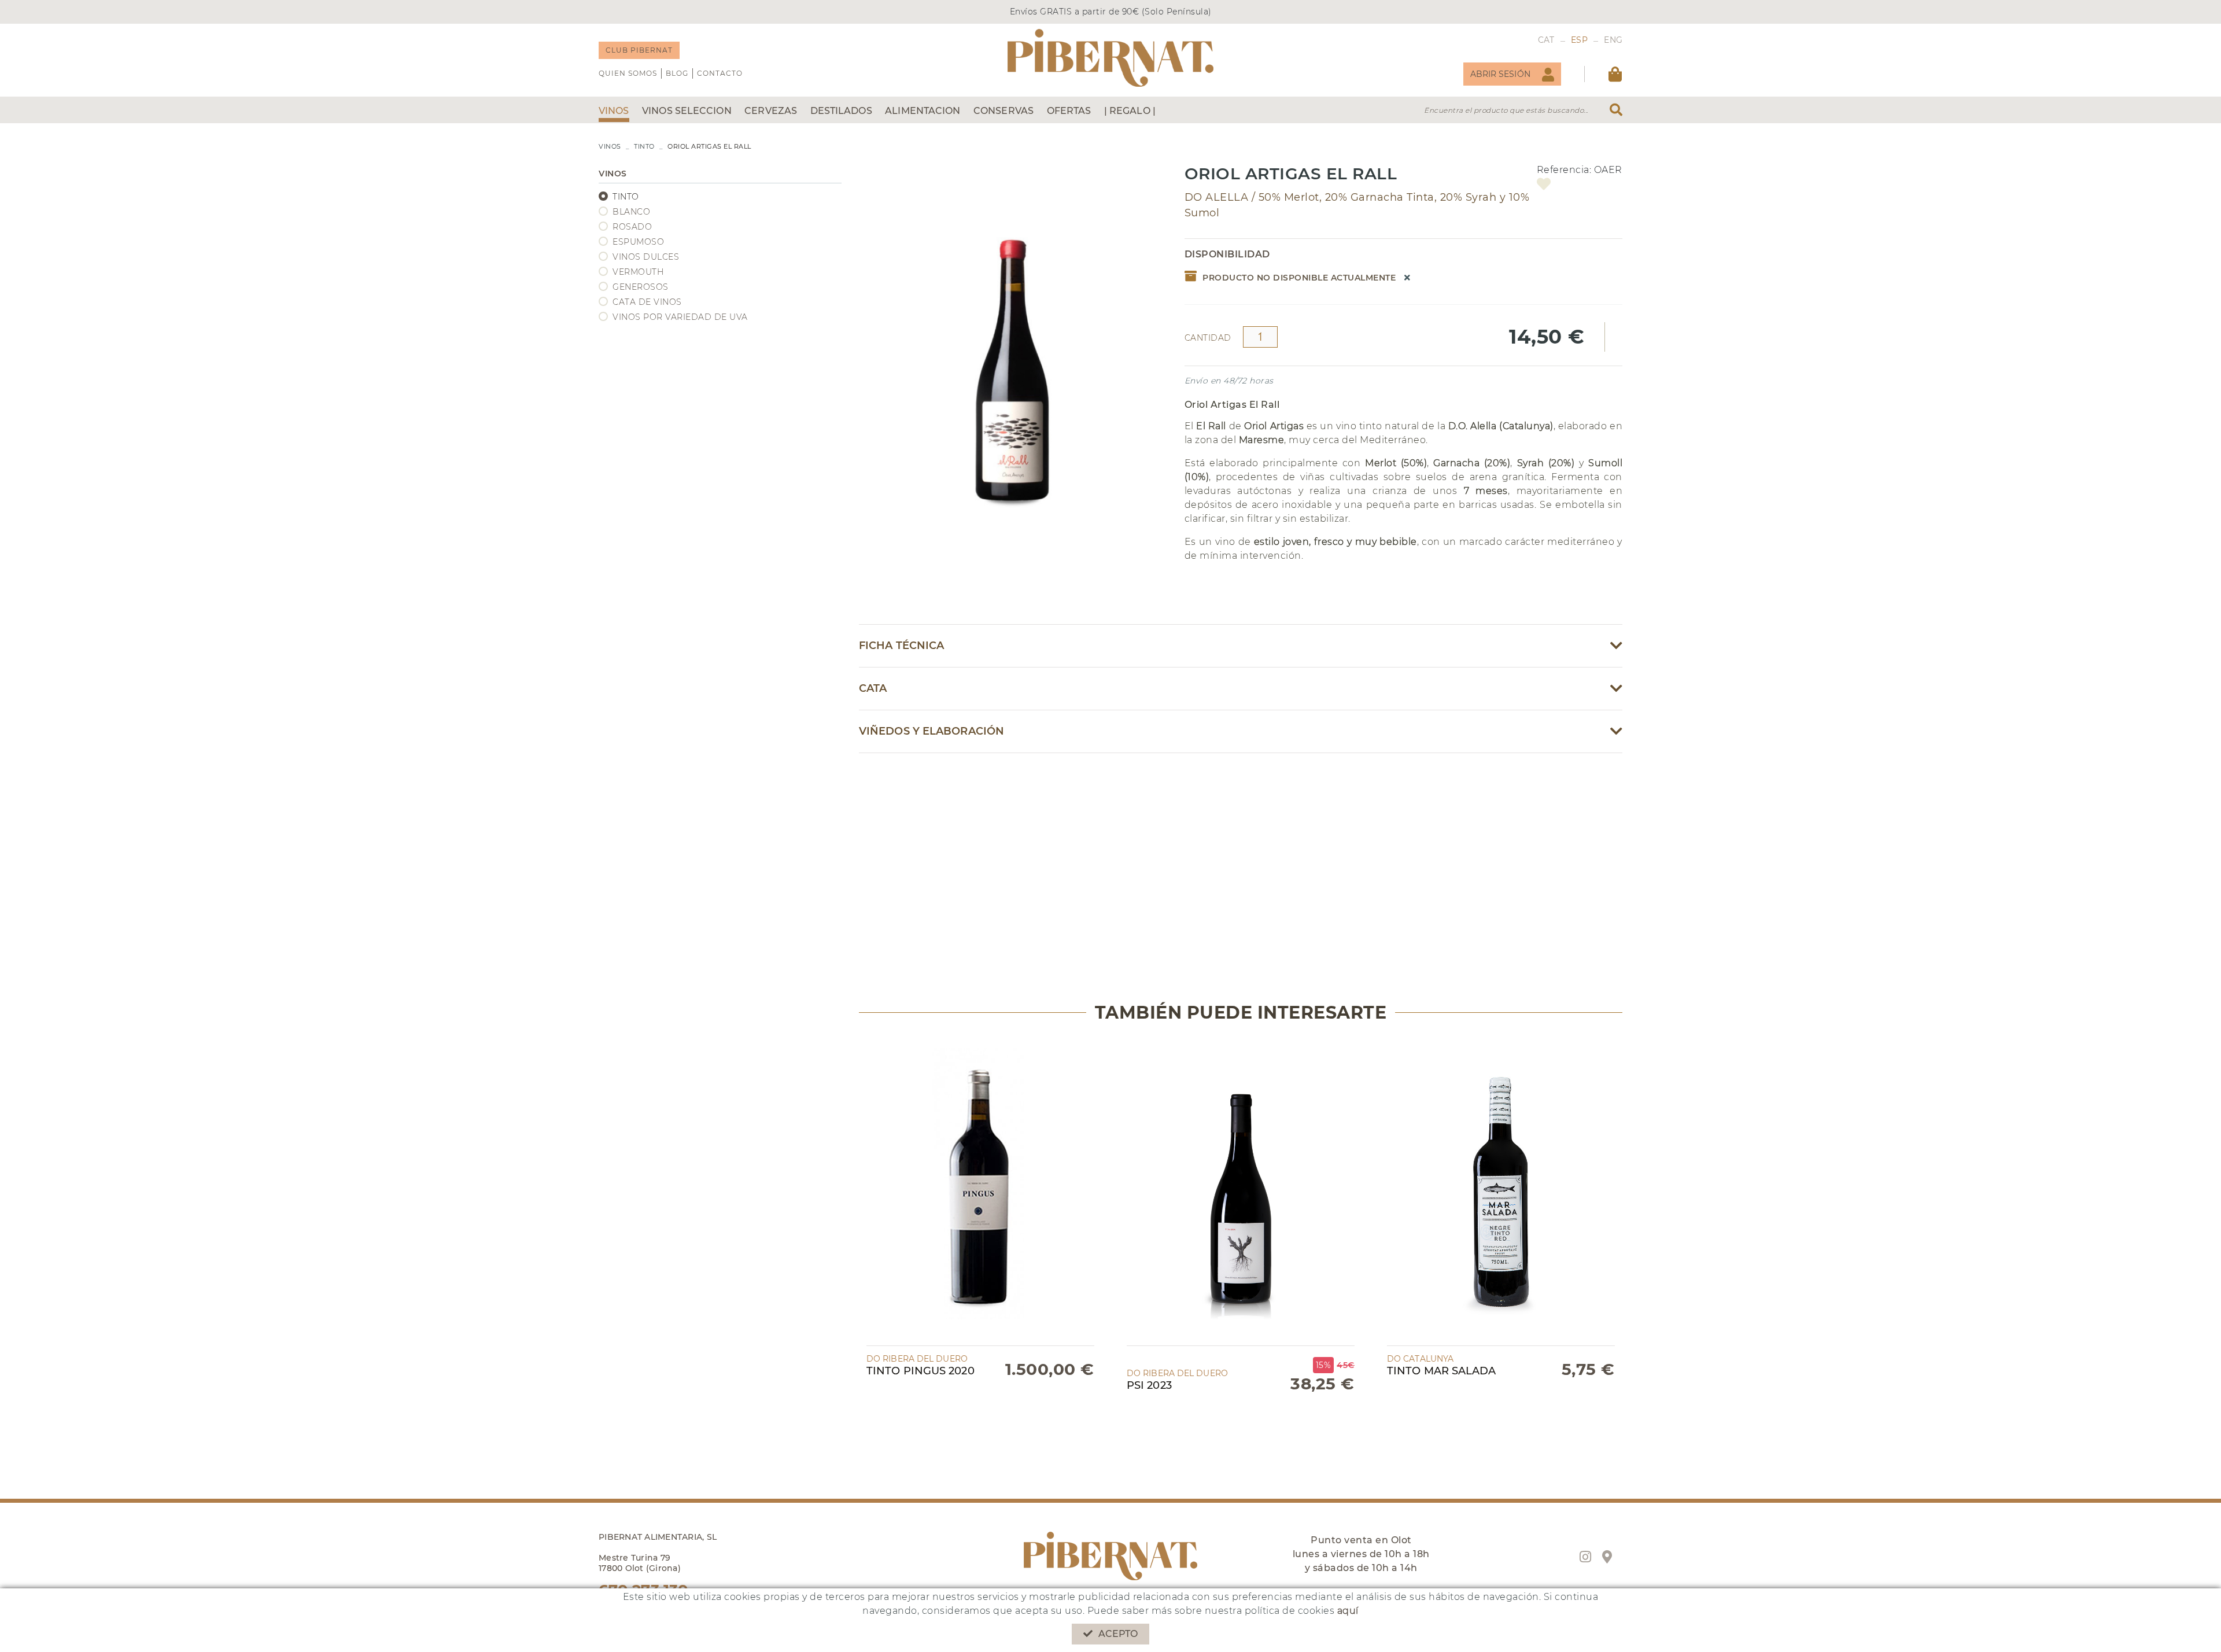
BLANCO (631, 212)
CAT (1546, 40)
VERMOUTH (638, 272)
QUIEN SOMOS (628, 73)
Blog (677, 73)
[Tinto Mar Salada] (1501, 1191)
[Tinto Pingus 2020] (980, 1191)
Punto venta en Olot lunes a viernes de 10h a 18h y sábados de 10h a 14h (1361, 1554)
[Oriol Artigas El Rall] (1013, 346)
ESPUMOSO (638, 242)
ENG (1613, 40)
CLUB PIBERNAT (639, 50)
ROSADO (632, 227)
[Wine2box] (1110, 58)
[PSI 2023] (1241, 1191)
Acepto (1118, 1634)
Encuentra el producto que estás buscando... (1506, 110)
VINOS (610, 146)
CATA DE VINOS (647, 302)
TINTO (644, 146)
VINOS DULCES (646, 257)
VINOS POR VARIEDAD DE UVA (680, 317)
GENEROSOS (641, 287)
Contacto (720, 73)
